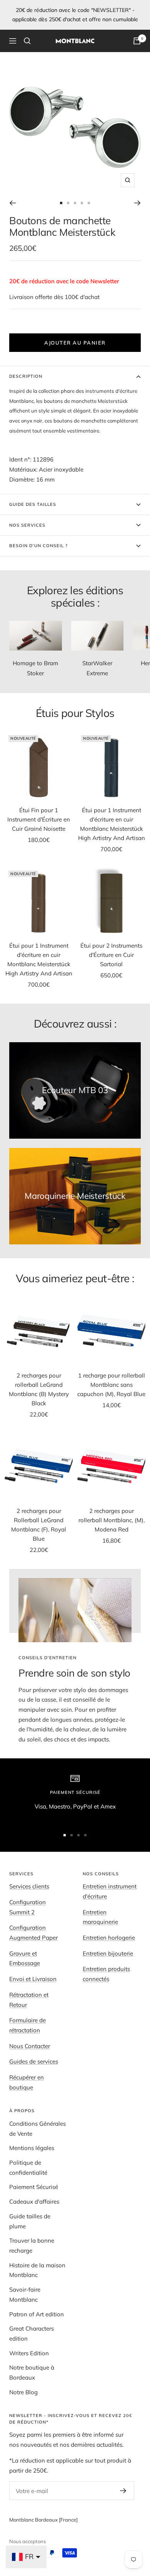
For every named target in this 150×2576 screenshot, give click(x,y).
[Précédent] (12, 203)
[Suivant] (137, 203)
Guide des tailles (33, 504)
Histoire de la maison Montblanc (37, 2270)
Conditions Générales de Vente (37, 2129)
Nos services (27, 525)
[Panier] (137, 41)
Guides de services (34, 2061)
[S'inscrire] (123, 2491)
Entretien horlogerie (109, 1938)
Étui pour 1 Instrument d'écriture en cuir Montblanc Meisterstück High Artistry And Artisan (112, 824)
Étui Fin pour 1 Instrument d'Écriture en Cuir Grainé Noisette (39, 819)
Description (26, 376)
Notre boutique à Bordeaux (32, 2372)
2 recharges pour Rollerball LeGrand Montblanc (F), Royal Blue (39, 1525)
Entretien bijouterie (108, 1953)
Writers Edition (29, 2353)
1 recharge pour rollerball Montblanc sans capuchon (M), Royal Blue (111, 1385)
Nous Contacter (30, 2046)
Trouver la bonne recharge (32, 2246)
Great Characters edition (32, 2333)
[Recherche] (27, 41)
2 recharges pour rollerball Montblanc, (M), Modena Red (112, 1520)
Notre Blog (23, 2392)
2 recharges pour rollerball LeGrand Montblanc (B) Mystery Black (39, 1389)
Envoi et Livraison (33, 1979)
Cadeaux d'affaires (34, 2202)
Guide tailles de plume (30, 2221)
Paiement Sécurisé (34, 2187)
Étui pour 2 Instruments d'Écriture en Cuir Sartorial (111, 955)
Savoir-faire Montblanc (25, 2295)
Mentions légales (32, 2148)
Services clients (29, 1886)
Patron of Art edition (37, 2314)
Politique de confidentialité (28, 2168)
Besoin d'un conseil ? (38, 546)
